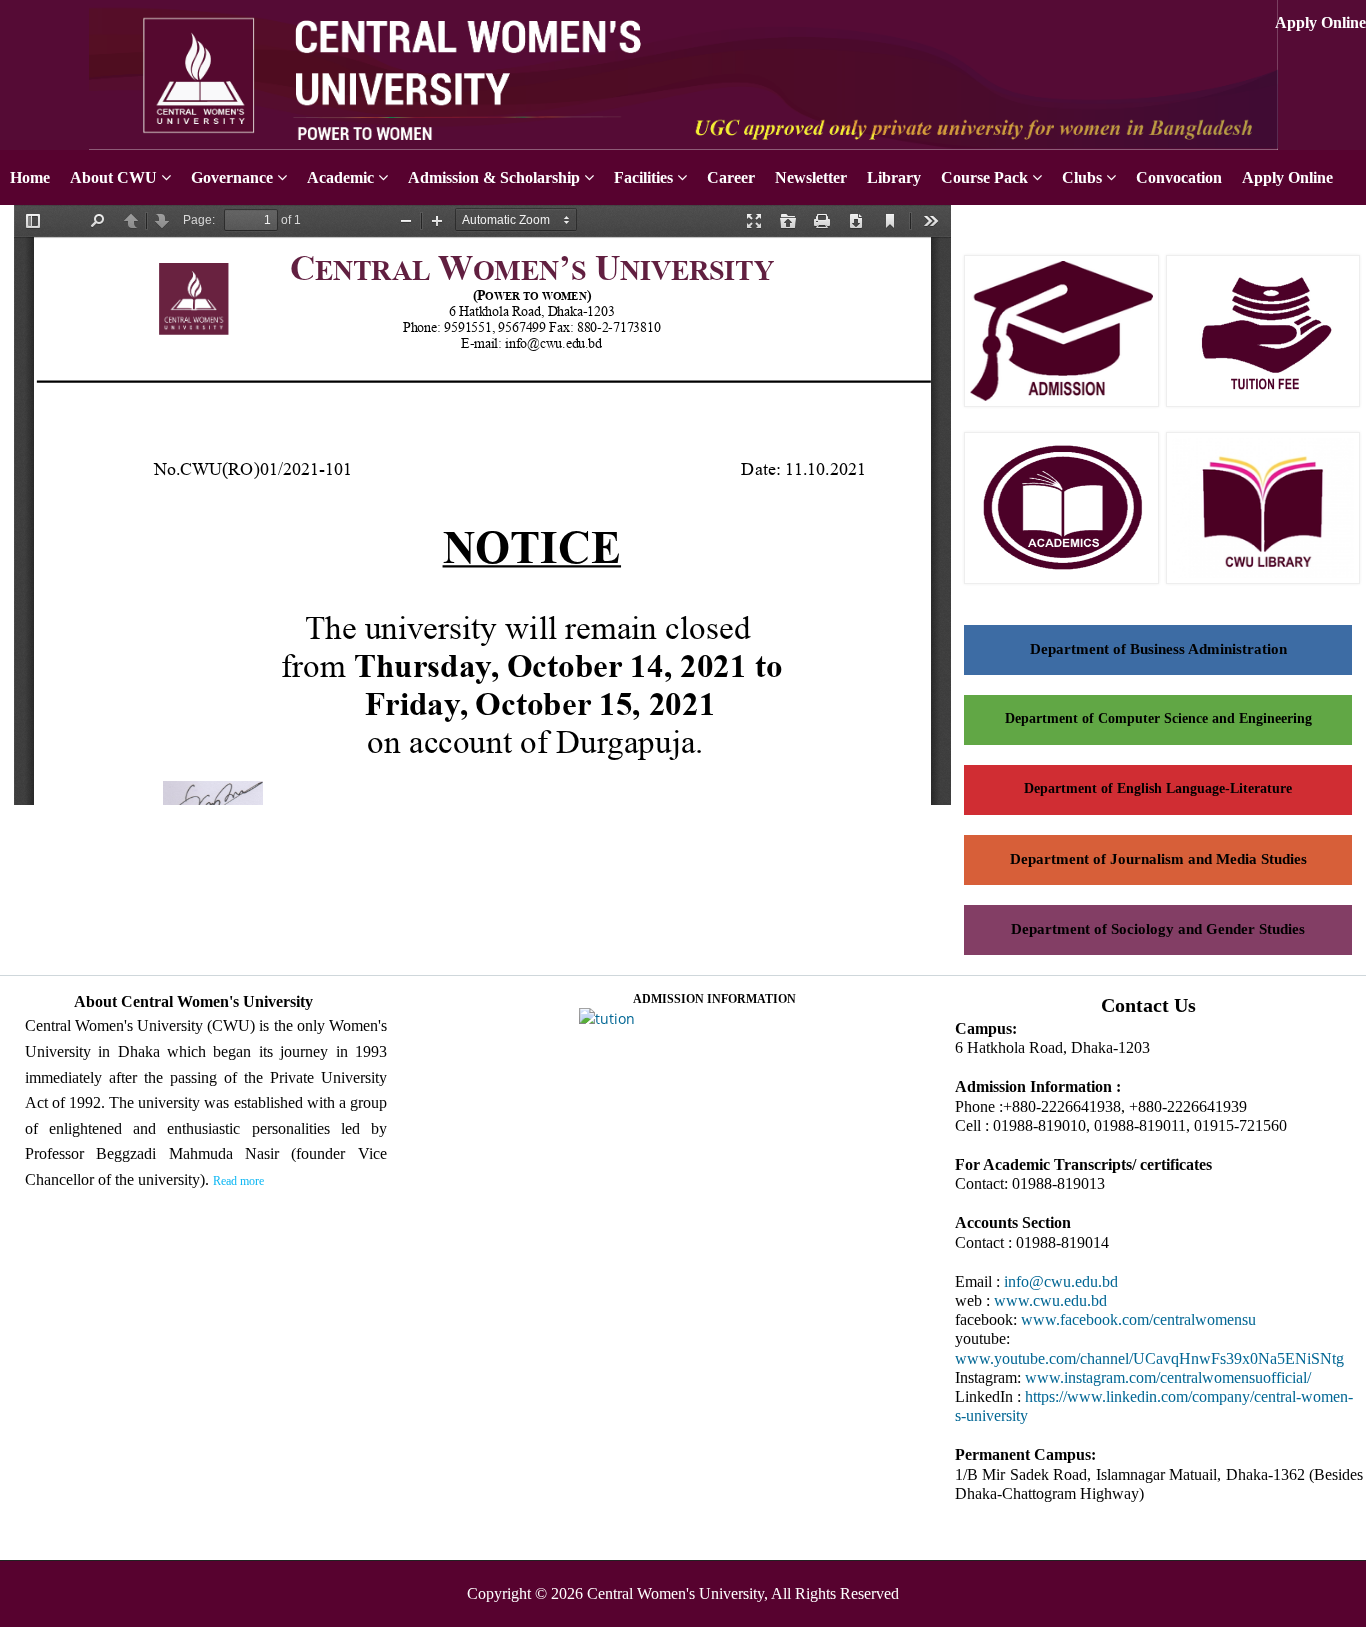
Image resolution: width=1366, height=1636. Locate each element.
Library (894, 177)
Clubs (1082, 177)
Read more (238, 1181)
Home (30, 177)
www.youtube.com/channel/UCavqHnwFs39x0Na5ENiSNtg (1149, 1358)
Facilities (643, 177)
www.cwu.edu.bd (1050, 1300)
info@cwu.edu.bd (1061, 1281)
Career (731, 177)
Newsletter (811, 177)
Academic (340, 177)
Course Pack (984, 177)
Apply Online (1320, 22)
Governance (232, 177)
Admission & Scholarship (494, 177)
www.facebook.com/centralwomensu (1138, 1319)
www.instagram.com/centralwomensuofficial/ (1168, 1377)
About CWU (113, 177)
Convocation (1179, 177)
